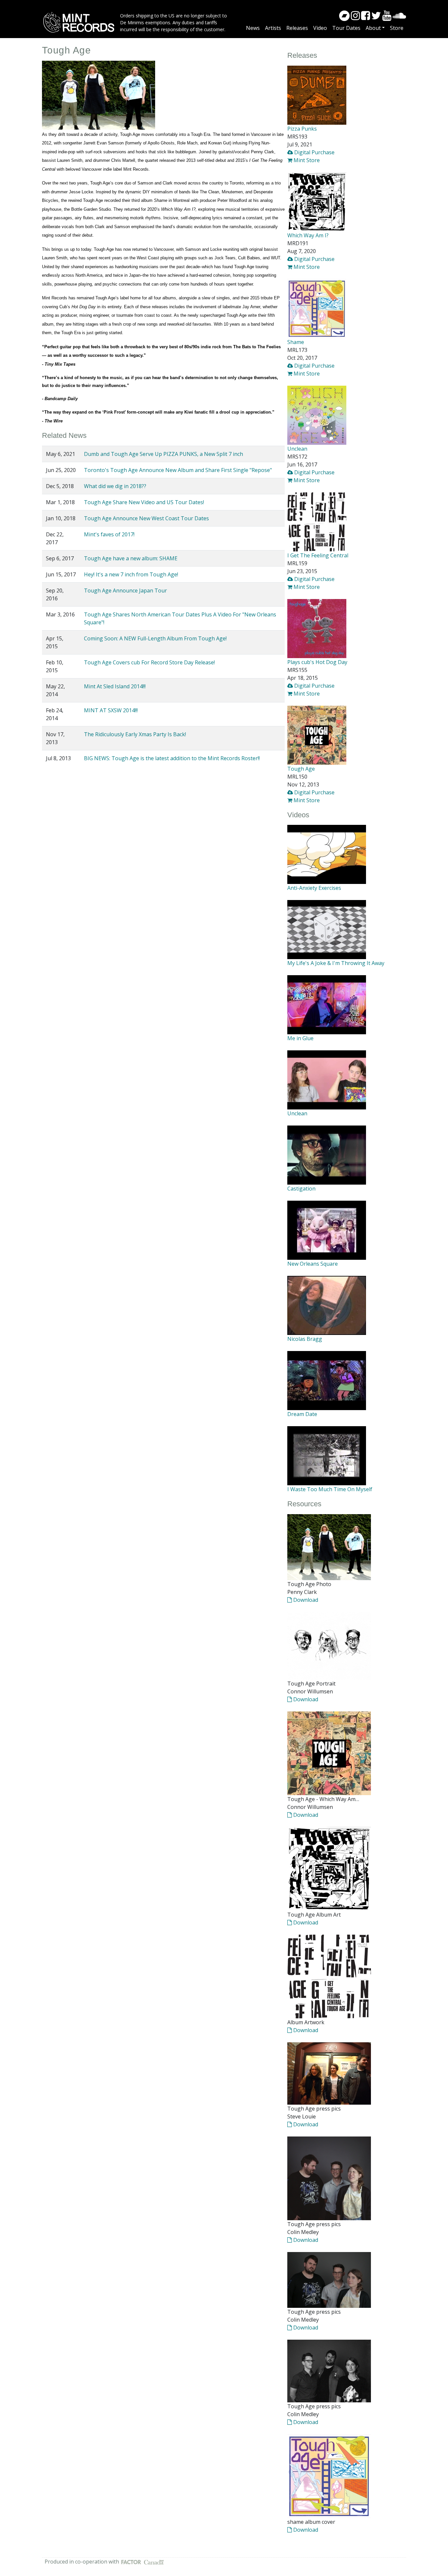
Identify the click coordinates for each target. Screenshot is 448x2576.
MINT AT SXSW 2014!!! (111, 710)
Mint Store (306, 160)
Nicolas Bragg (305, 1339)
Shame (296, 342)
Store (397, 28)
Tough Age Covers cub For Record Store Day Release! (149, 662)
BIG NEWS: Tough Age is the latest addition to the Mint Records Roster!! (172, 758)
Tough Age (301, 769)
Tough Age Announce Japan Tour (125, 590)
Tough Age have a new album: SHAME (131, 558)
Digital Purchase (314, 152)
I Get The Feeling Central (318, 555)
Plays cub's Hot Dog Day (317, 662)
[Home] (81, 22)
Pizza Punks (302, 129)
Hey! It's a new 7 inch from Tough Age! (131, 574)
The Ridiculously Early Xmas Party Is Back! (135, 734)
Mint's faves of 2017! (109, 534)
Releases (297, 28)
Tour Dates (346, 28)
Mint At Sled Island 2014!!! (115, 686)
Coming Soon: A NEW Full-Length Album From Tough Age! (155, 638)
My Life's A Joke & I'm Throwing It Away (336, 963)
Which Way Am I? (308, 235)
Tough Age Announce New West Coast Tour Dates (146, 518)
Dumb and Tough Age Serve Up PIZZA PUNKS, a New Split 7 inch (163, 454)
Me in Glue (300, 1038)
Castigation (301, 1189)
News (253, 28)
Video (320, 28)
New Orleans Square (313, 1264)
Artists (273, 28)
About (373, 28)
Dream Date (302, 1414)
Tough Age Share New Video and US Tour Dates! (144, 502)
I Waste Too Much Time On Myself (330, 1489)
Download (305, 1600)
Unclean (297, 449)
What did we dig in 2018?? (115, 486)
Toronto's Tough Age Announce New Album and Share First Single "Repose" (178, 470)
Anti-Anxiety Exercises (314, 888)
